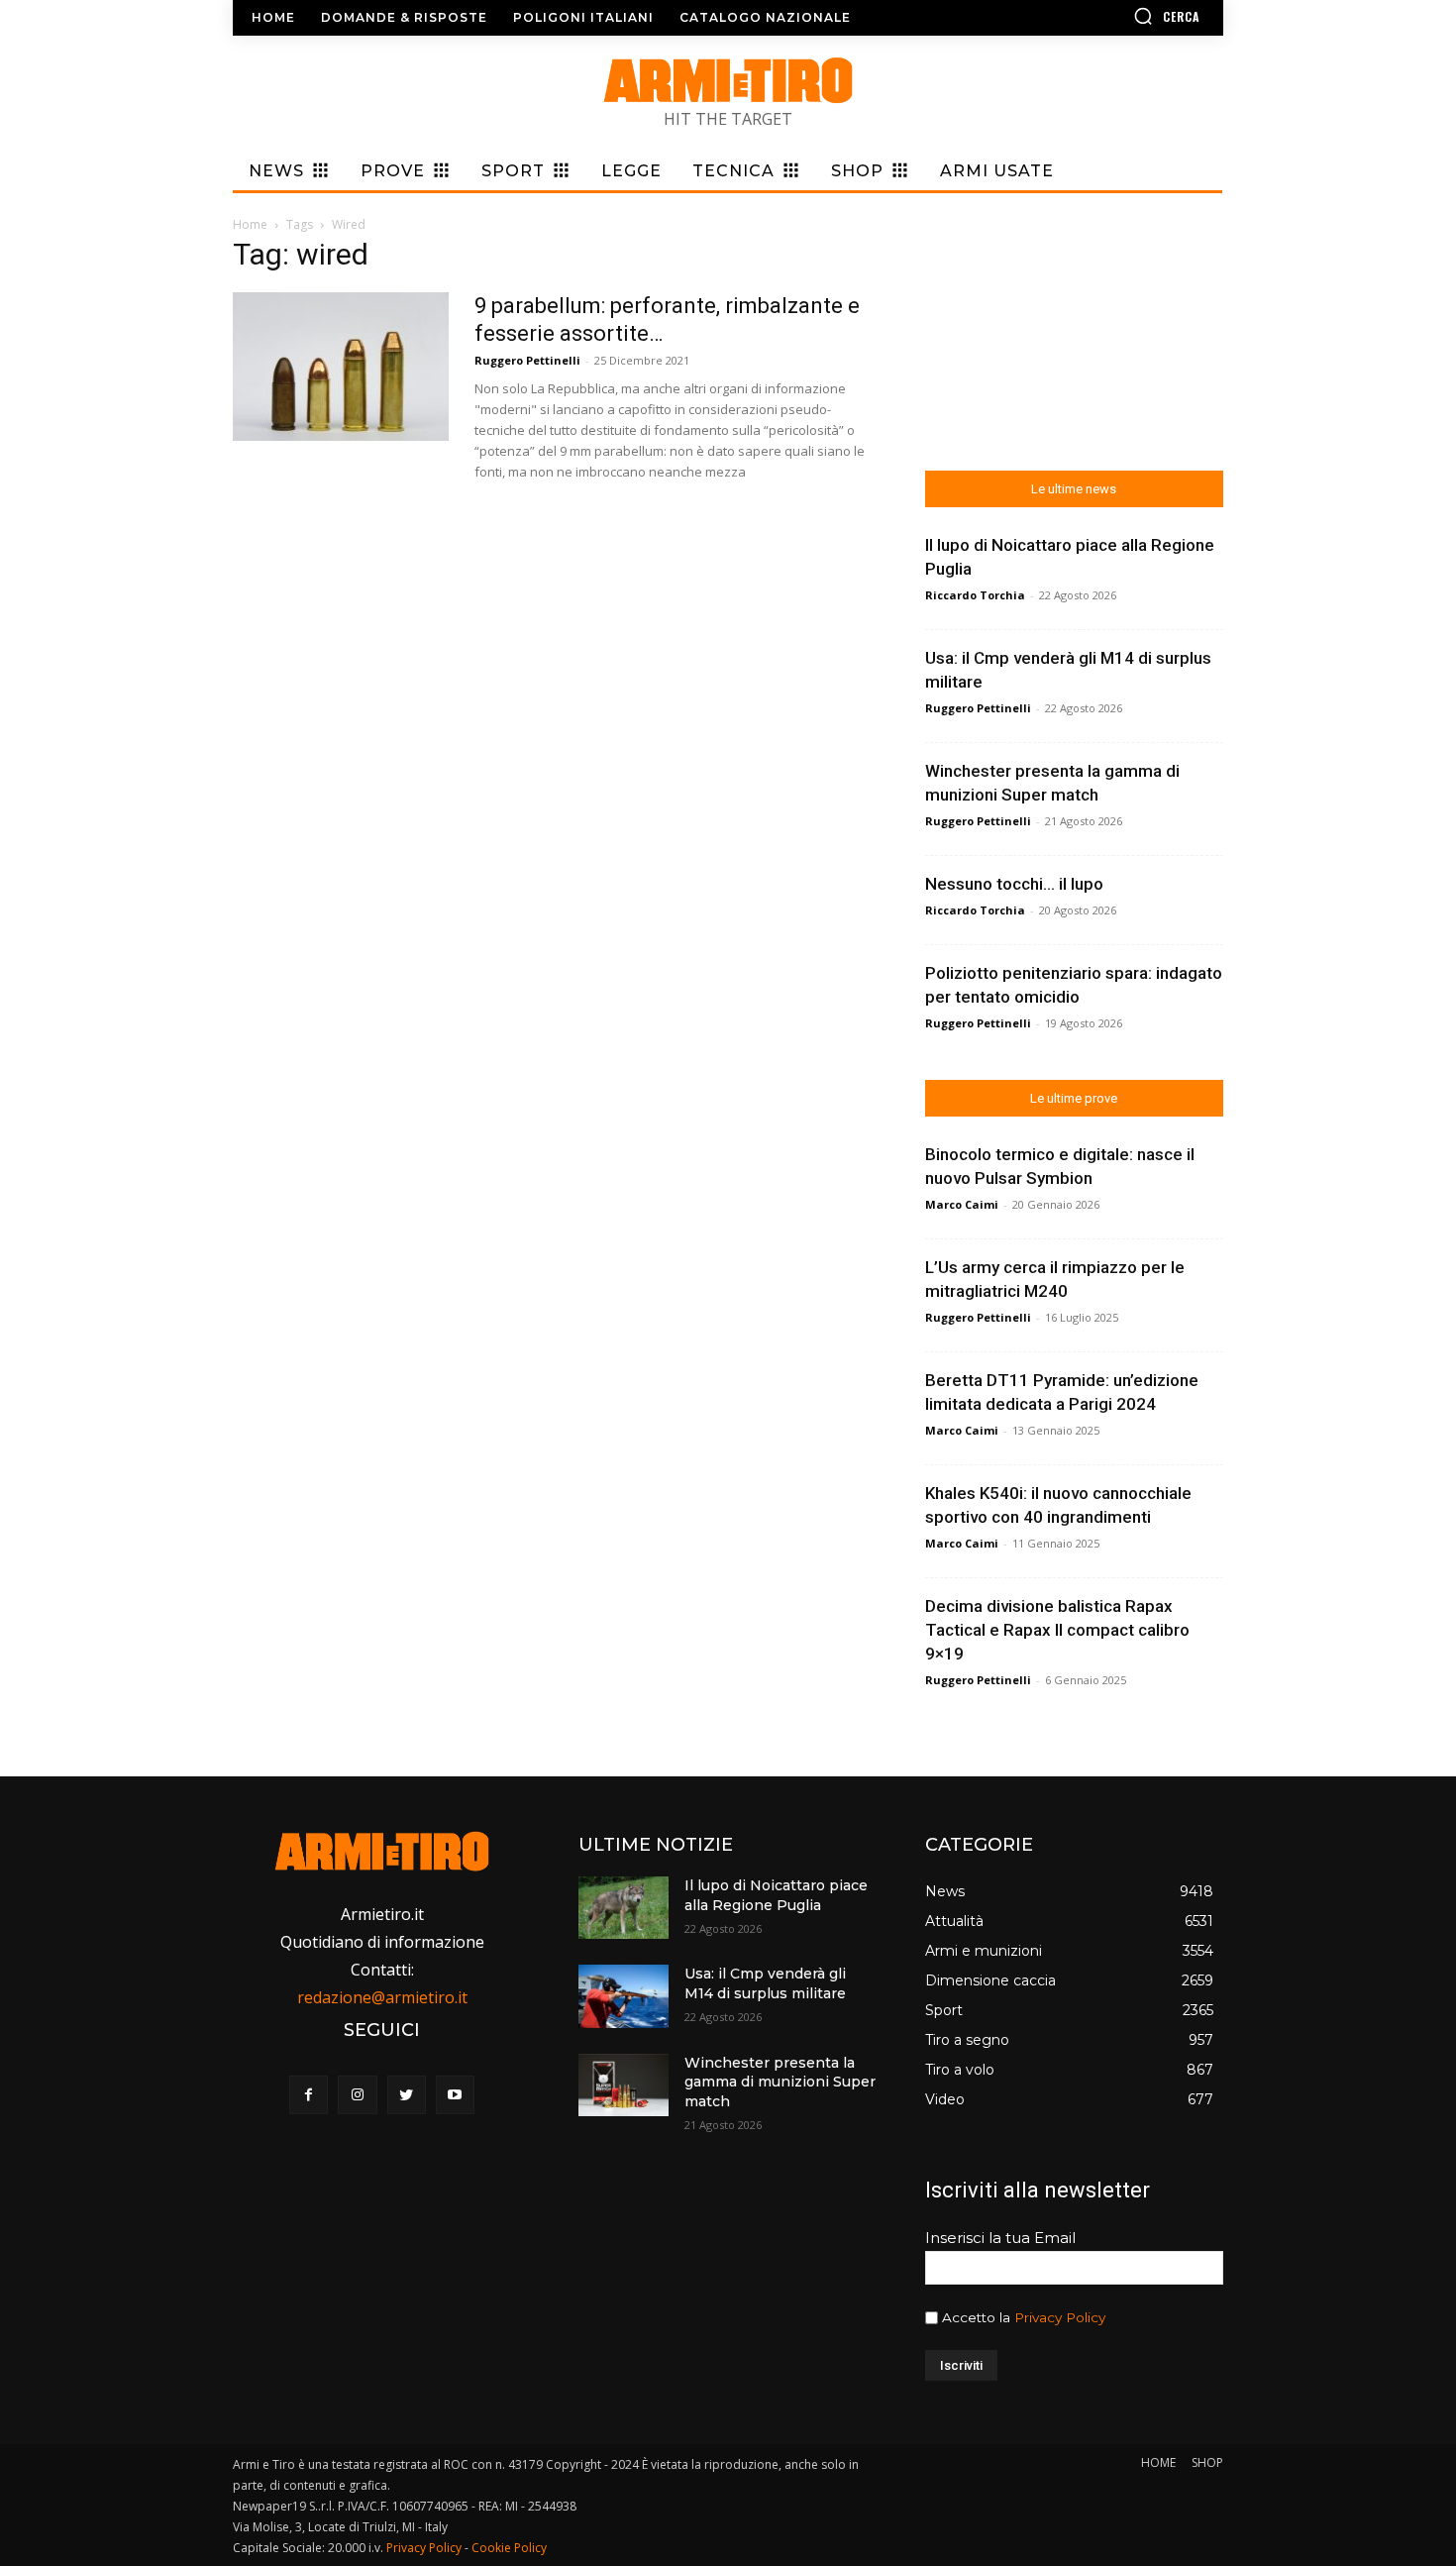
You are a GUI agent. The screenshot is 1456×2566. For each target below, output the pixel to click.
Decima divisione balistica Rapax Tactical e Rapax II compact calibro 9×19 (1057, 1630)
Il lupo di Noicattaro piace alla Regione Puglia (776, 1895)
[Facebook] (309, 2095)
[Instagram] (357, 2095)
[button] (1109, 16)
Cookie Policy (509, 2548)
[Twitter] (407, 2095)
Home (250, 224)
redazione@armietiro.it (382, 1997)
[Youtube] (455, 2095)
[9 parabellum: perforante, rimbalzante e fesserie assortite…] (341, 367)
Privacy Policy (1060, 2317)
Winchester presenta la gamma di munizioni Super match (780, 2082)
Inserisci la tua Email (1000, 2238)
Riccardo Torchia (975, 595)
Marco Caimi (962, 1204)
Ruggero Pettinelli (527, 360)
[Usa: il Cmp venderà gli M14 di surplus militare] (623, 1996)
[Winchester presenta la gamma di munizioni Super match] (623, 2085)
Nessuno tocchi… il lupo (1014, 884)
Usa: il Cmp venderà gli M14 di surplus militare (765, 1983)
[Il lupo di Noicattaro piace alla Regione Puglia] (623, 1908)
